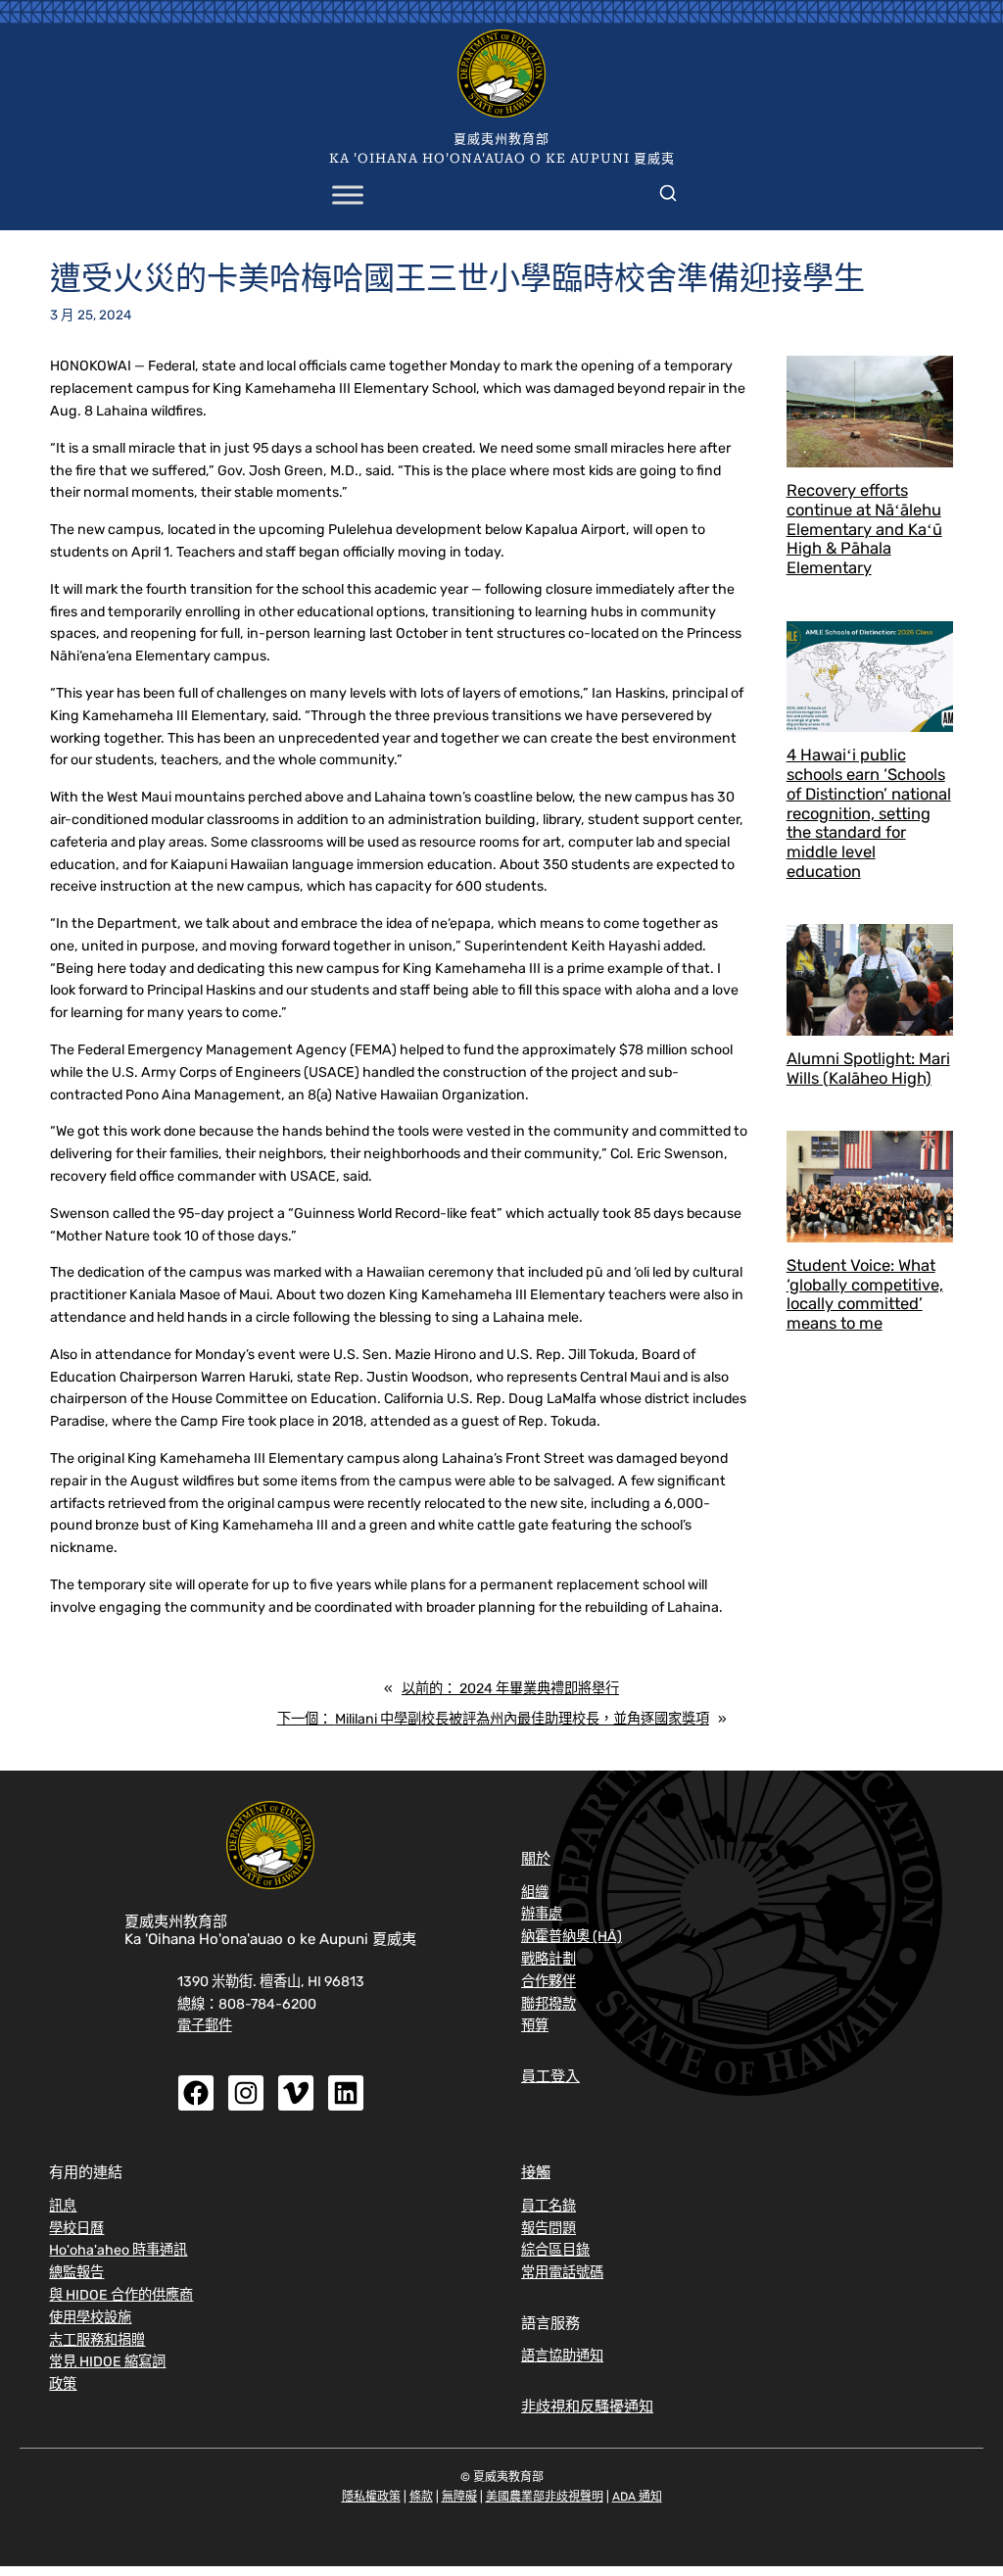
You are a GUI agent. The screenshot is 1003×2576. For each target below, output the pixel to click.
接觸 (536, 2172)
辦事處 (542, 1914)
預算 (535, 2026)
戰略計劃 (549, 1959)
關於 (536, 1859)
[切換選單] (348, 195)
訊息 (63, 2206)
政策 (63, 2384)
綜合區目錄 (555, 2250)
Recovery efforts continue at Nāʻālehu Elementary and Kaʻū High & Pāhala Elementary (864, 529)
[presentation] (870, 411)
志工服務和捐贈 (97, 2340)
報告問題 (549, 2229)
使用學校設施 (90, 2318)
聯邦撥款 (549, 2004)
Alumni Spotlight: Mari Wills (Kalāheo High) (868, 1069)
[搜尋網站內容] (668, 189)
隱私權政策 (371, 2497)
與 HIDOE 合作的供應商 (121, 2295)
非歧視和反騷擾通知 (587, 2406)
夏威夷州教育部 (501, 139)
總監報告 (76, 2273)
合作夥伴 (549, 1982)
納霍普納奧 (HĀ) (572, 1937)
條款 (421, 2497)
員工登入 (550, 2076)
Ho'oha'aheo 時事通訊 (118, 2250)
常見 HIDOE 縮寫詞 (107, 2362)
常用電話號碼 (562, 2273)
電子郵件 (205, 2026)
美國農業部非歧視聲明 (545, 2497)
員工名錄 (549, 2206)
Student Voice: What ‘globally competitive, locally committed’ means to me (865, 1294)
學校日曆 (76, 2229)
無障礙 (459, 2497)
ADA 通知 (637, 2497)
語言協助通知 (562, 2356)
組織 (535, 1893)
